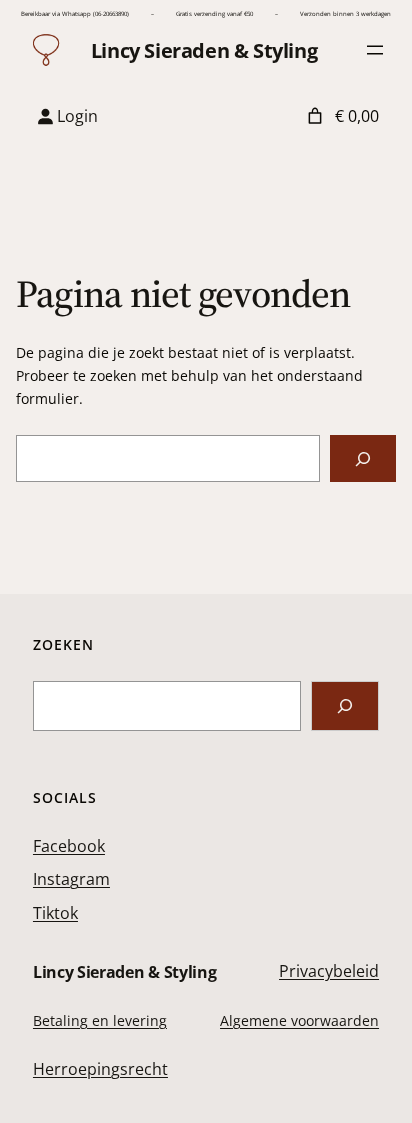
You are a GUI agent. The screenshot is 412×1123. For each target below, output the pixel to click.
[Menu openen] (375, 50)
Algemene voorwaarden (299, 1020)
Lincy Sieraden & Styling (204, 50)
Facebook (69, 846)
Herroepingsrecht (100, 1069)
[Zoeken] (363, 458)
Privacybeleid (329, 971)
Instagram (71, 879)
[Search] (345, 705)
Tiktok (55, 913)
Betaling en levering (100, 1020)
